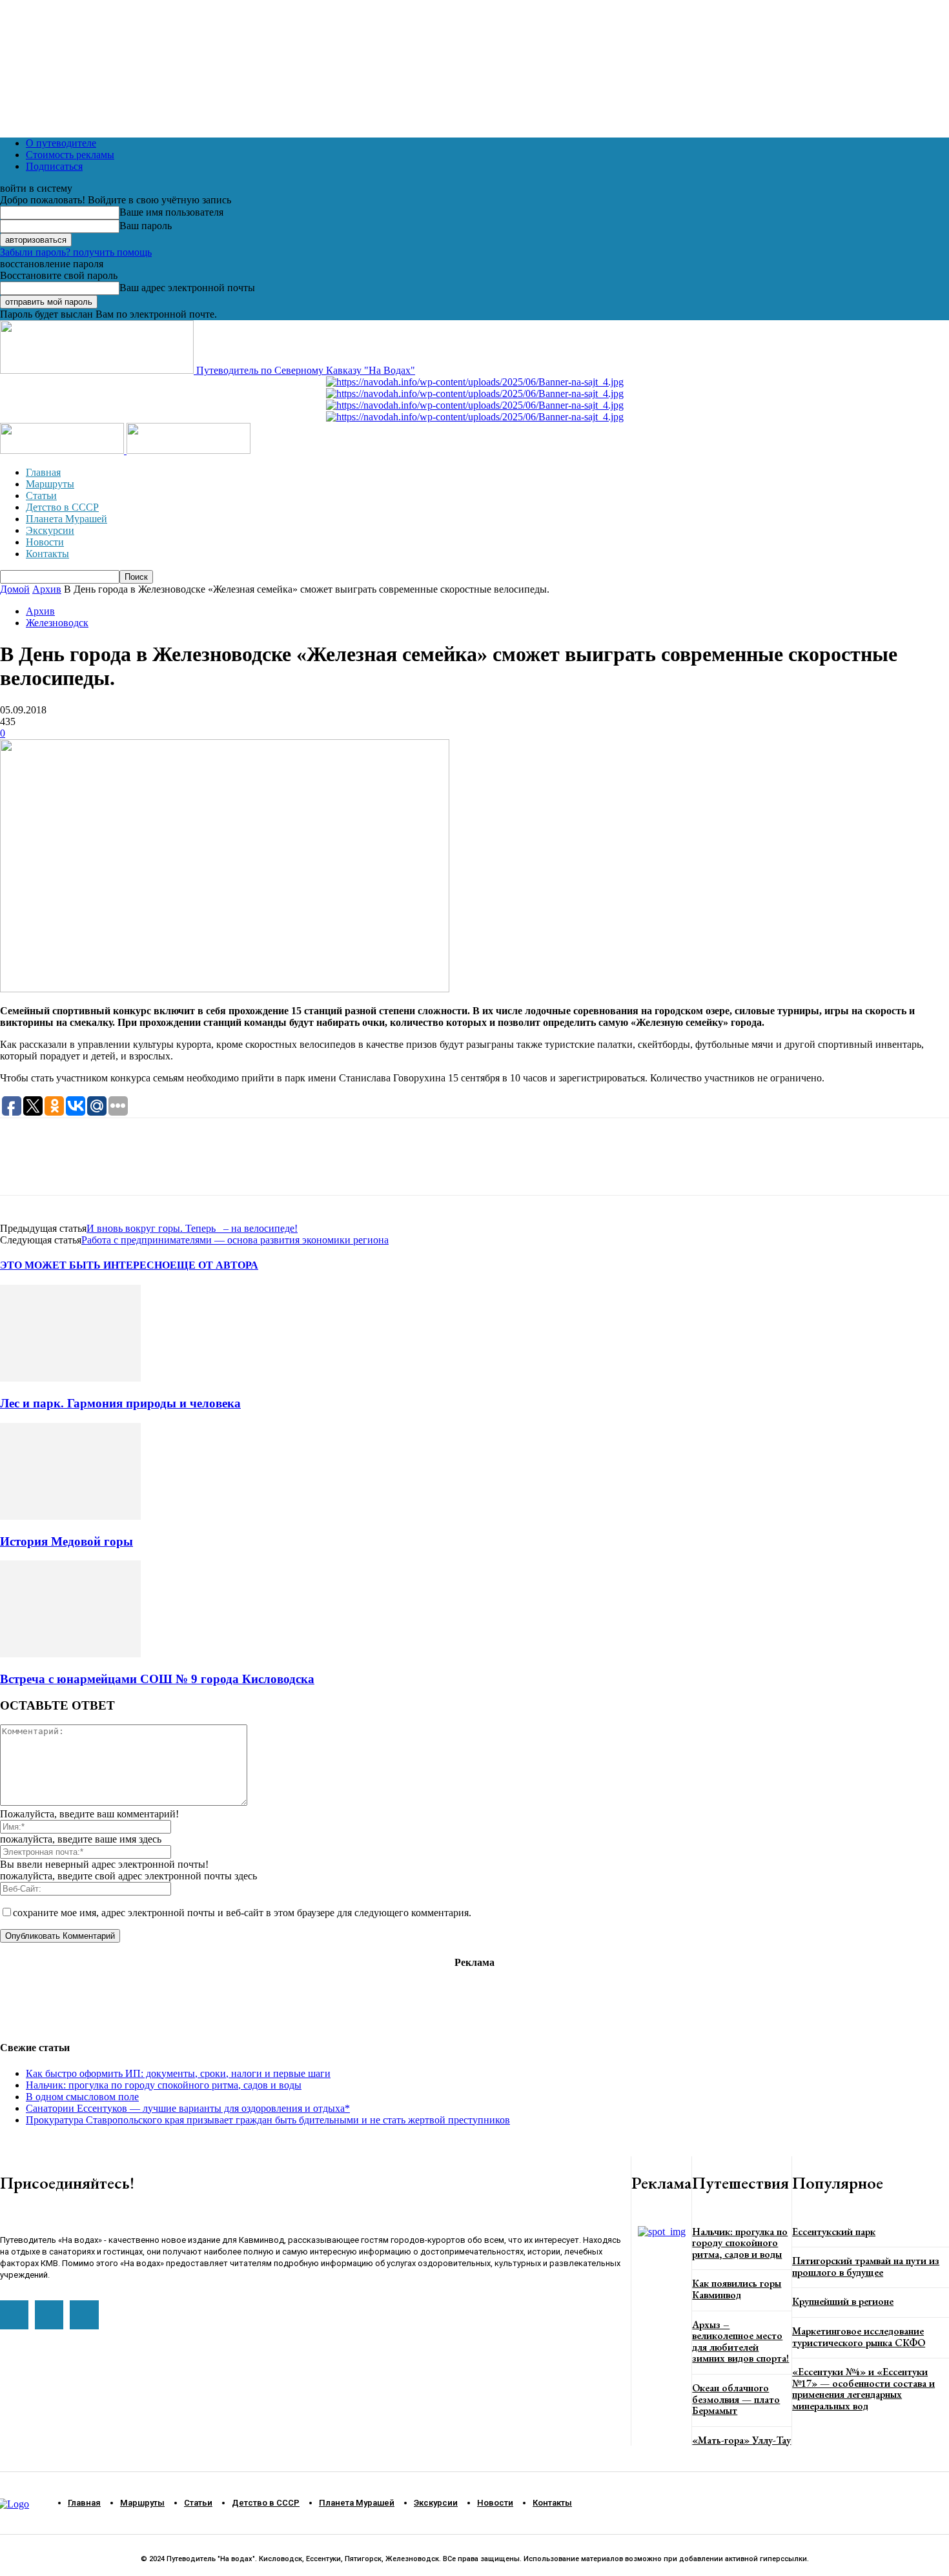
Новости (45, 542)
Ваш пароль (146, 226)
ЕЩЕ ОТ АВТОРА (214, 1265)
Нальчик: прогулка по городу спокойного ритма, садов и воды (164, 2085)
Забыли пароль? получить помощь (76, 252)
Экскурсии (50, 530)
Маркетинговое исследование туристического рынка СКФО (859, 2337)
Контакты (47, 554)
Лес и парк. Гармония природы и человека (120, 1403)
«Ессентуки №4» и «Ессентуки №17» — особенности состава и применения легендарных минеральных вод (863, 2389)
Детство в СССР (62, 507)
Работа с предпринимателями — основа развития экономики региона (235, 1240)
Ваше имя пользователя (171, 212)
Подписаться (54, 166)
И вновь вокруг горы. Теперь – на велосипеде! (192, 1228)
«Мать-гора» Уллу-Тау (741, 2440)
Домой (15, 589)
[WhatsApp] (21, 1168)
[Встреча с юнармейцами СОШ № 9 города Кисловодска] (70, 1654)
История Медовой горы (66, 1541)
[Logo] (63, 450)
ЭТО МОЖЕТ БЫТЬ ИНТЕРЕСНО (85, 1265)
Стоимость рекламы (70, 155)
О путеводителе (61, 143)
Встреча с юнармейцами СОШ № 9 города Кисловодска (157, 1679)
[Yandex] (84, 2315)
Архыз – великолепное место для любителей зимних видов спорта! (740, 2342)
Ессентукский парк (834, 2232)
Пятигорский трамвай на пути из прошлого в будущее (866, 2266)
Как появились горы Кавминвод (737, 2289)
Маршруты (50, 484)
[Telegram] (67, 1168)
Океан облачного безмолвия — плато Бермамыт (736, 2399)
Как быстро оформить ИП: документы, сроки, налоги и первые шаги (178, 2073)
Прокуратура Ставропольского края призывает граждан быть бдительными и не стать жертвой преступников (268, 2120)
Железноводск (57, 623)
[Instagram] (49, 2315)
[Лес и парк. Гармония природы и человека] (70, 1378)
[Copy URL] (159, 1168)
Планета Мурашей (66, 519)
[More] (206, 1168)
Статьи (41, 496)
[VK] (113, 1168)
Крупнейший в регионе (843, 2301)
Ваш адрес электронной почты (187, 288)
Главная (43, 472)
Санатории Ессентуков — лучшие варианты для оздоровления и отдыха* (188, 2108)
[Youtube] (14, 2315)
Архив (47, 589)
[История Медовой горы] (70, 1516)
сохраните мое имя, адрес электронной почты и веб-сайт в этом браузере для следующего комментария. (242, 1913)
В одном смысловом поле (82, 2097)
